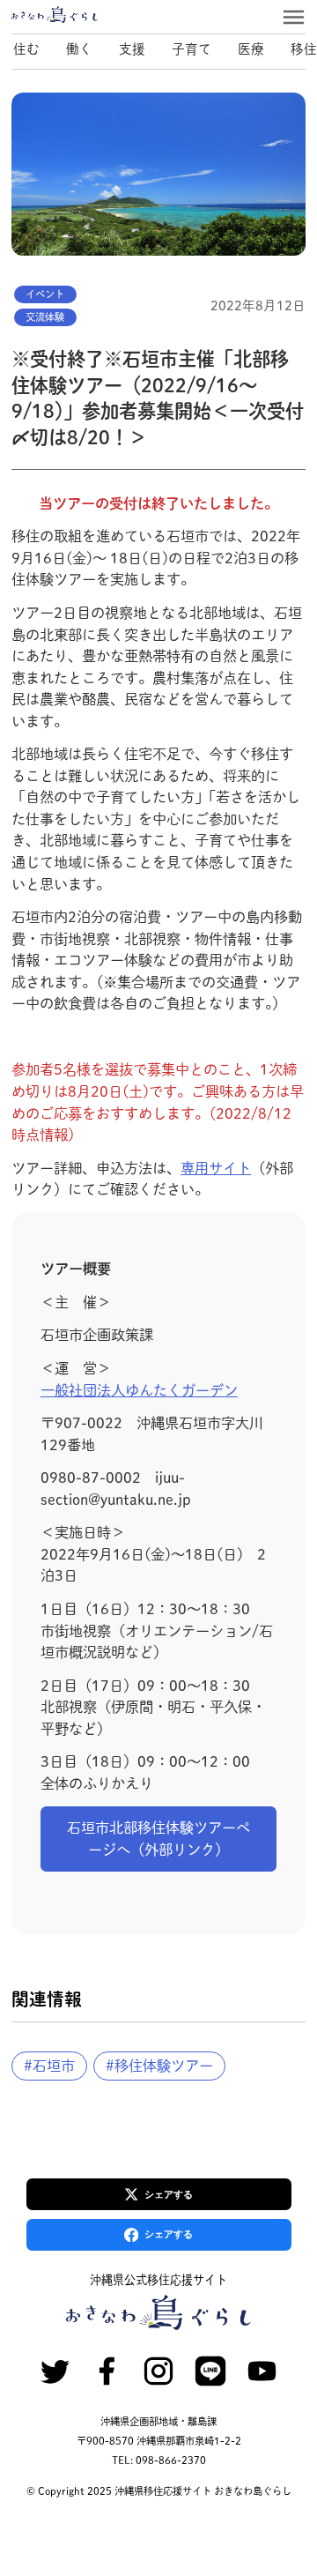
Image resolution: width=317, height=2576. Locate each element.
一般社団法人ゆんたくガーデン (139, 1390)
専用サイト (216, 1168)
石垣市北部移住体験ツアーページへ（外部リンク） (158, 1839)
